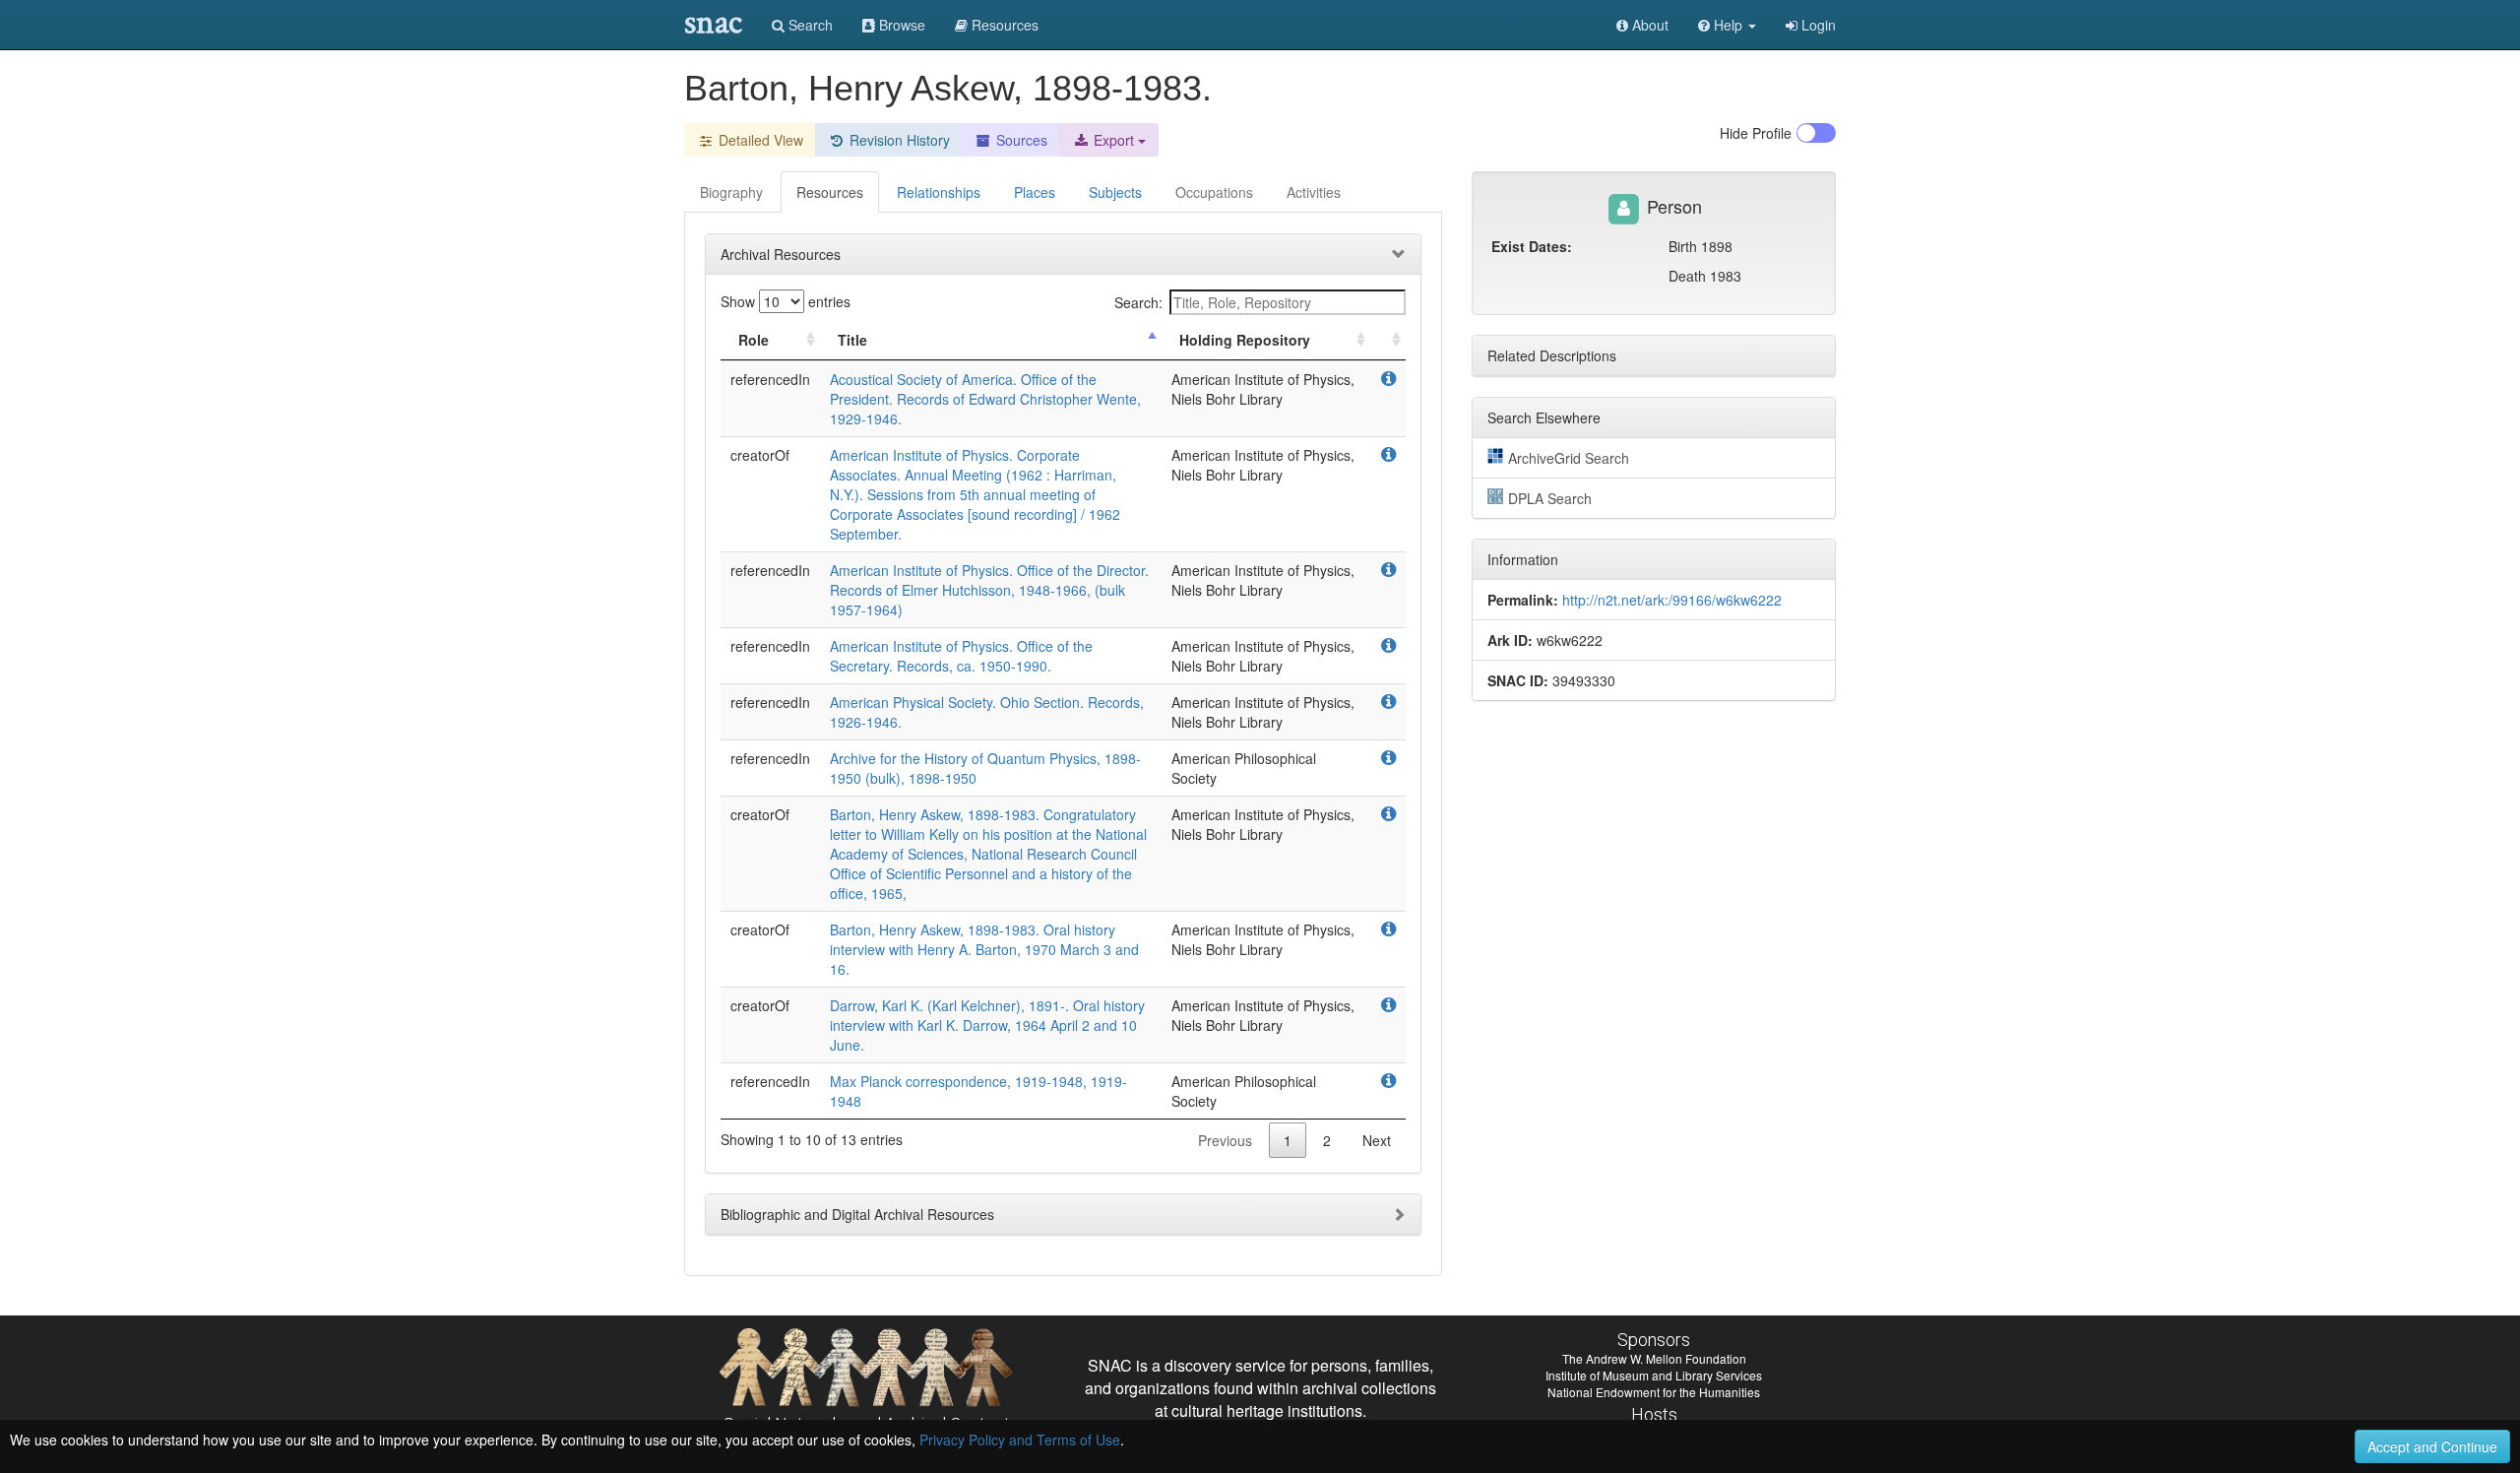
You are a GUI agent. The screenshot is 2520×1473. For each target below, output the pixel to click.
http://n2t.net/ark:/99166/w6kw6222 (1672, 600)
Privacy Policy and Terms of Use (1020, 1440)
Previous (1225, 1140)
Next (1377, 1140)
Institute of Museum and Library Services (1654, 1375)
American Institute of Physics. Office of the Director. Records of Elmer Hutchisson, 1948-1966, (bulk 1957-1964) (989, 590)
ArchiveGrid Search (1569, 458)
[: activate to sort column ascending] (1388, 340)
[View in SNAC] (1388, 379)
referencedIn (770, 379)
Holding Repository (1245, 340)
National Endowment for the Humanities (1654, 1392)
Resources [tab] (830, 192)
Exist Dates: (1532, 246)
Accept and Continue (2432, 1446)
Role (754, 340)
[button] (1727, 25)
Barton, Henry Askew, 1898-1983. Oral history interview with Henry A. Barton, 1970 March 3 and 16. (984, 949)
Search (809, 25)
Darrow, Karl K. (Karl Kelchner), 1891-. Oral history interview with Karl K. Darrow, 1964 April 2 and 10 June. (987, 1025)
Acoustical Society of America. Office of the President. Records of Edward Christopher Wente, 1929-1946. (985, 399)
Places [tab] (1035, 192)
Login (1817, 25)
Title (852, 340)
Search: (1138, 302)
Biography (731, 192)
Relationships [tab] (939, 192)
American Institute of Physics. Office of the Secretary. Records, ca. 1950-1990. (961, 656)
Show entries (786, 301)
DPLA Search (1550, 498)
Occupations (1214, 192)
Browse (900, 25)
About (1648, 25)
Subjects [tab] (1115, 192)
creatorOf (760, 455)
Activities (1314, 192)
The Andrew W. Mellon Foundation (1654, 1358)
